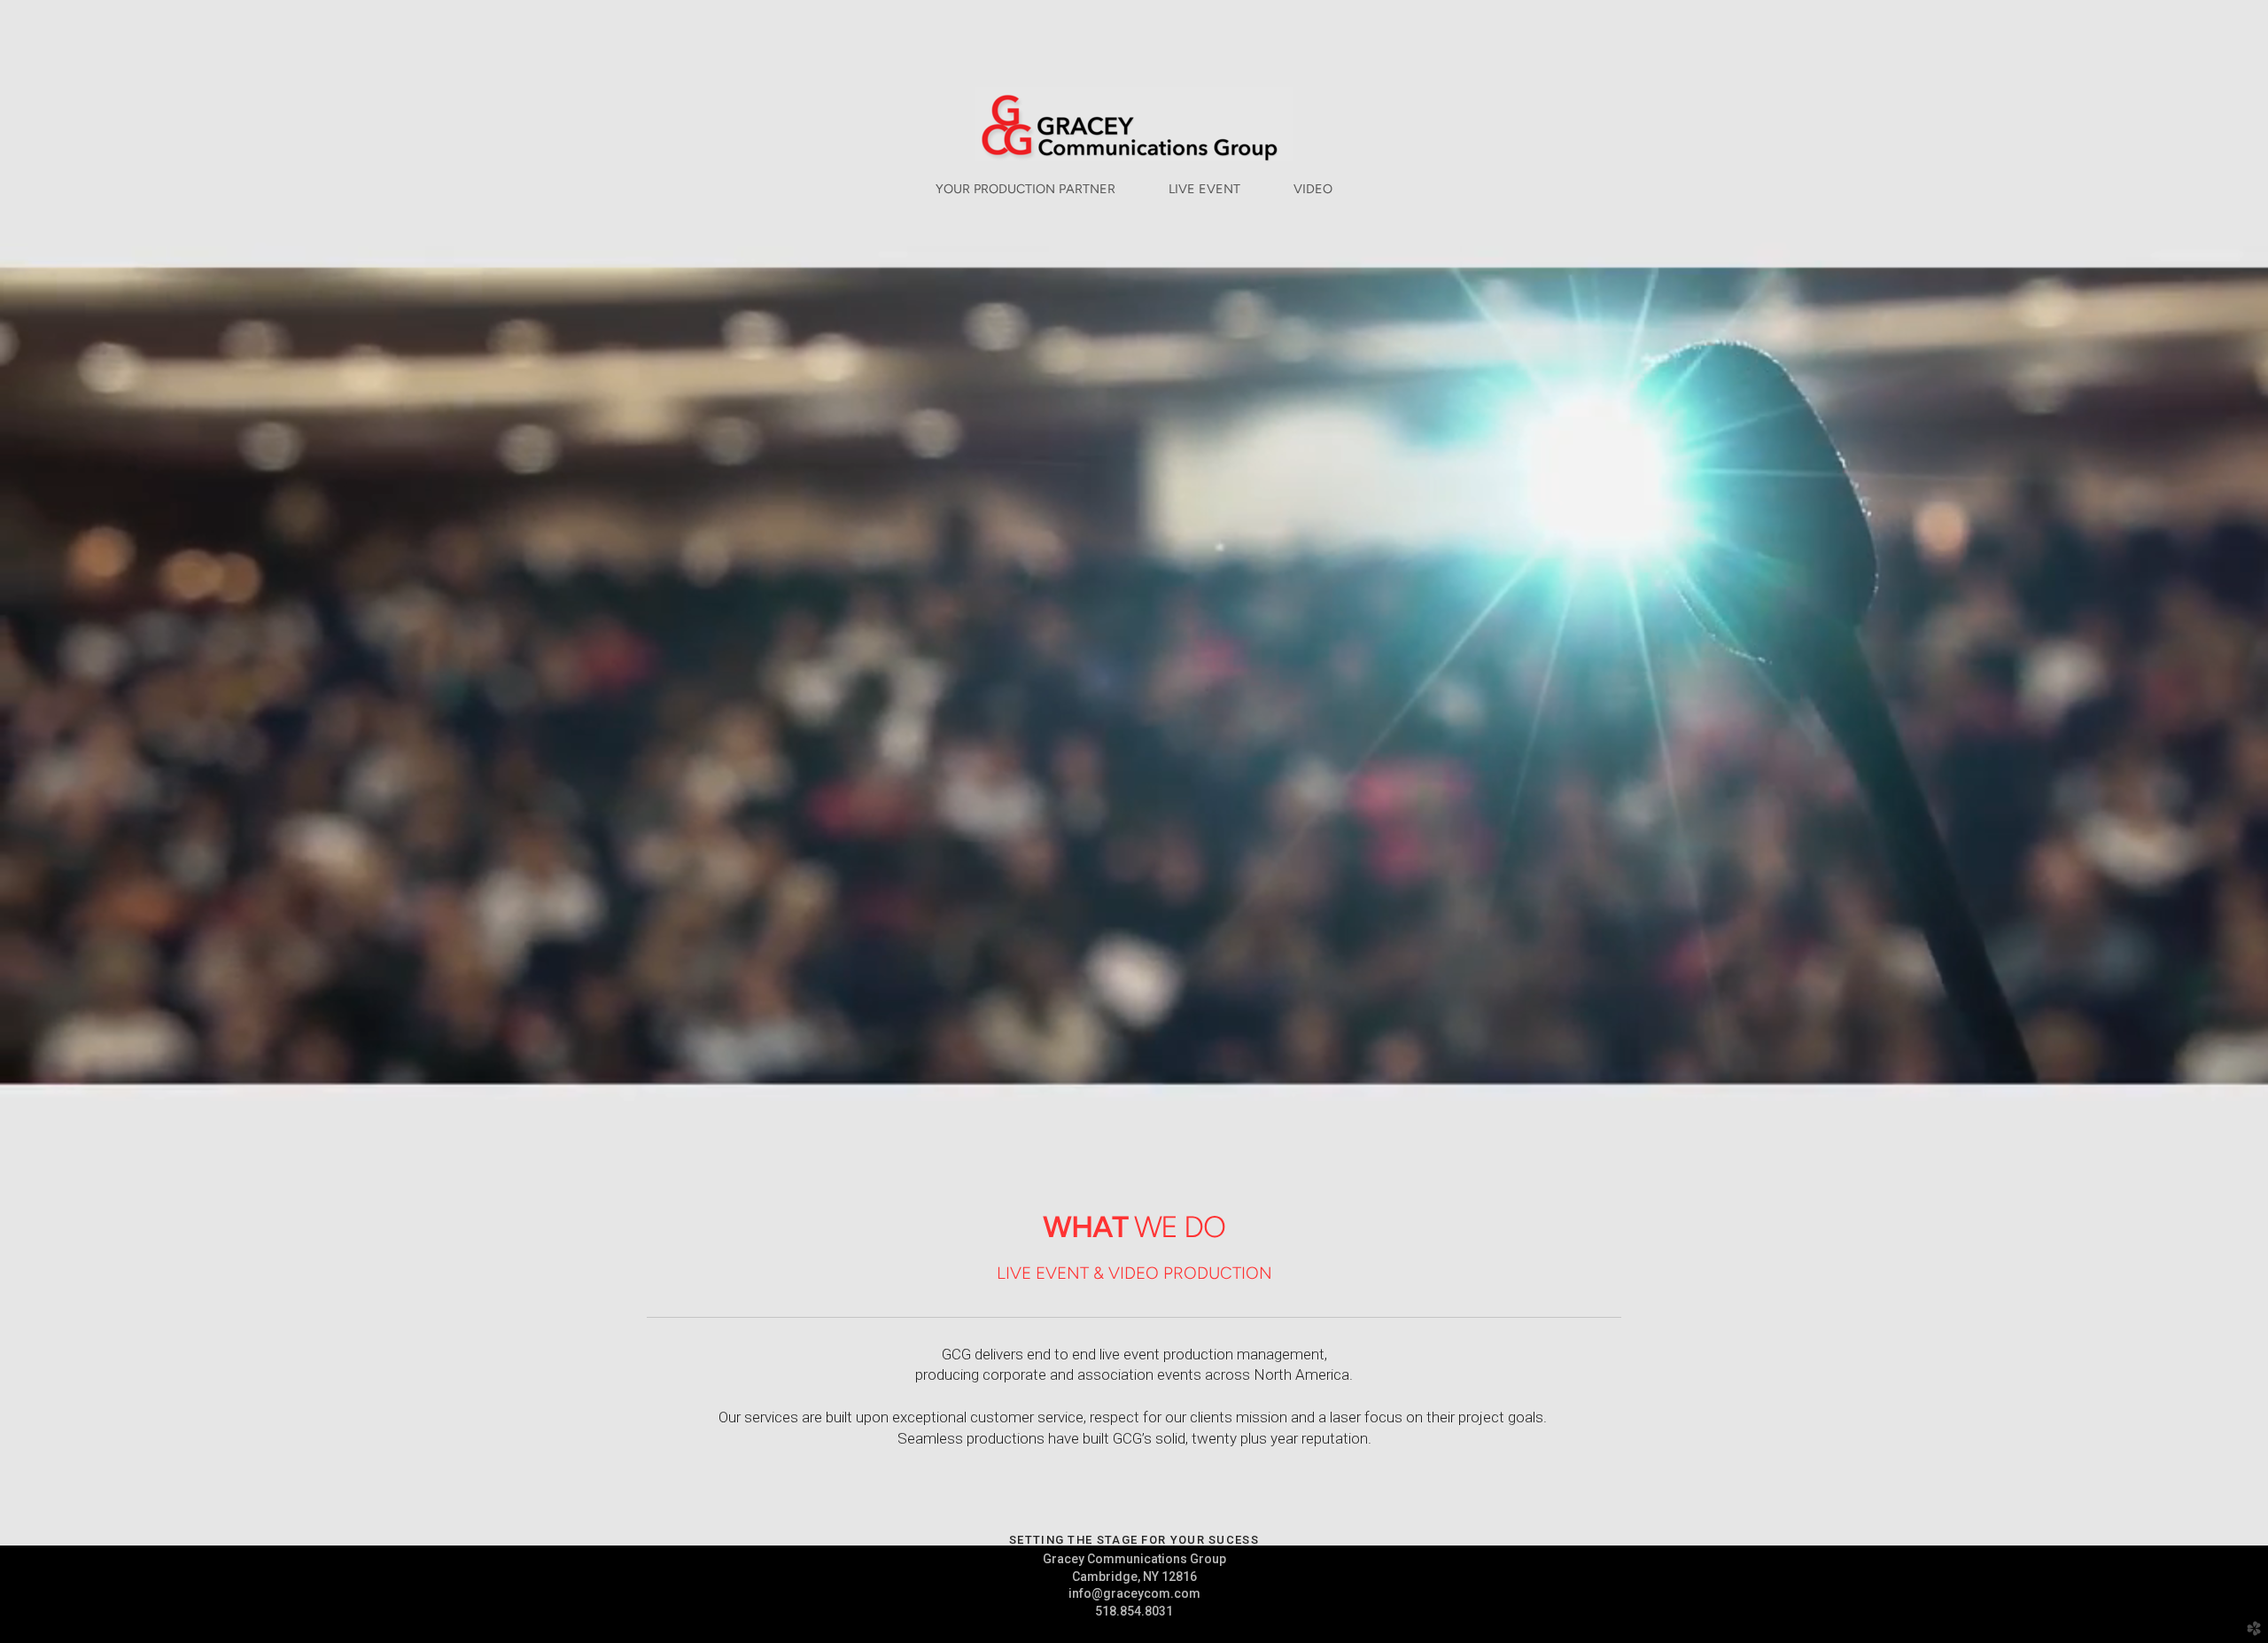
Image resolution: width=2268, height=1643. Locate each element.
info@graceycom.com (1134, 1593)
